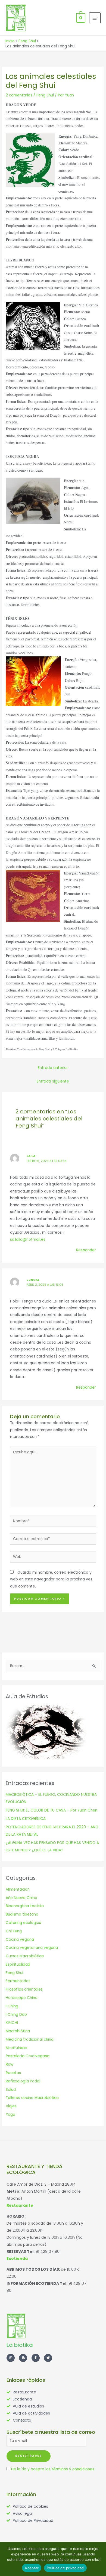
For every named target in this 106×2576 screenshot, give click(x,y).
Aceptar (32, 2568)
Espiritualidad (18, 1964)
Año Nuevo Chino (21, 1898)
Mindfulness (16, 2048)
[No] (99, 2559)
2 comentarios (19, 95)
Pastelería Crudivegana (28, 2056)
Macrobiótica (18, 2031)
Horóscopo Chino (22, 1998)
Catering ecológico (24, 1923)
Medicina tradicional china (30, 2039)
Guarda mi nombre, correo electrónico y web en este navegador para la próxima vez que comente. (51, 1579)
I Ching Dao (16, 2015)
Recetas (13, 2073)
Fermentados (18, 1981)
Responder (86, 1250)
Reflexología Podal (23, 2081)
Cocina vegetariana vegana (32, 1948)
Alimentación (18, 1889)
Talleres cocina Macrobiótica (32, 2098)
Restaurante (20, 2205)
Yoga (10, 2115)
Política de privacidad (65, 2568)
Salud (11, 2090)
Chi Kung (14, 1931)
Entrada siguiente (53, 1081)
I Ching (12, 2006)
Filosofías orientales (24, 1989)
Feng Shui (45, 95)
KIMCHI (12, 2023)
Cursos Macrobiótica (25, 1956)
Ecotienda (17, 2259)
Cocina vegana (20, 1940)
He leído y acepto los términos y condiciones (53, 2469)
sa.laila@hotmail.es (28, 1240)
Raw (10, 2064)
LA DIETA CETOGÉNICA (26, 1819)
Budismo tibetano (22, 1914)
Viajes (11, 2106)
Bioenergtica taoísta (25, 1906)
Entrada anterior (53, 1068)
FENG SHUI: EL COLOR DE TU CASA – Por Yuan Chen (52, 1810)
